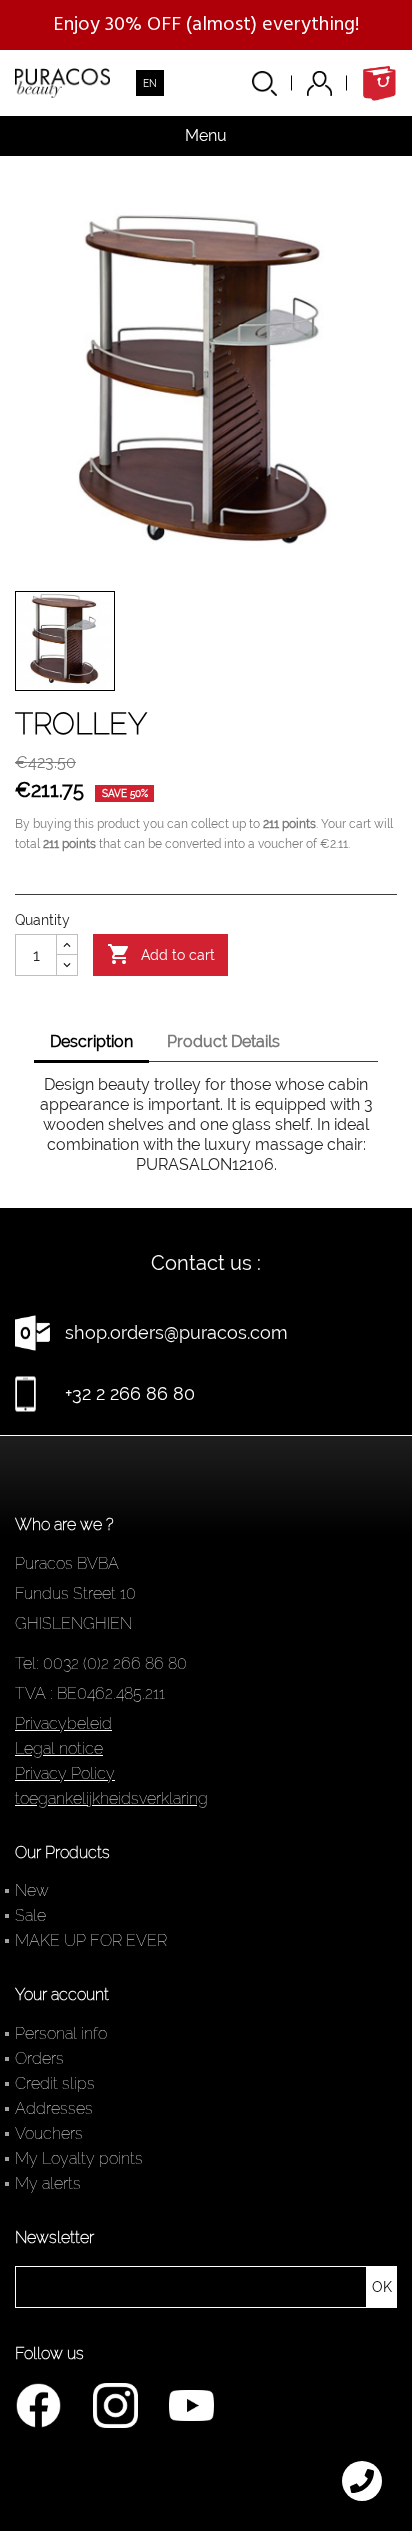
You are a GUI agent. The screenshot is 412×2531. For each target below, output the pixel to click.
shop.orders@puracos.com (176, 1332)
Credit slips (55, 2083)
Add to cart (161, 954)
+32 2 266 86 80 (130, 1393)
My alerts (48, 2183)
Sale (30, 1915)
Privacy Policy (65, 1773)
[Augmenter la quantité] (67, 945)
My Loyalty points (79, 2158)
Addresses (54, 2108)
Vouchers (49, 2133)
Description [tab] (91, 1041)
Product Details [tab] (223, 1041)
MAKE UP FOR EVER (91, 1940)
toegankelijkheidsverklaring (111, 1798)
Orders (39, 2058)
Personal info (61, 2033)
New (32, 1890)
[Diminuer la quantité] (67, 965)
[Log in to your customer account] (334, 83)
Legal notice (59, 1748)
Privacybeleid (63, 1723)
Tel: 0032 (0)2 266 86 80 (101, 1663)
